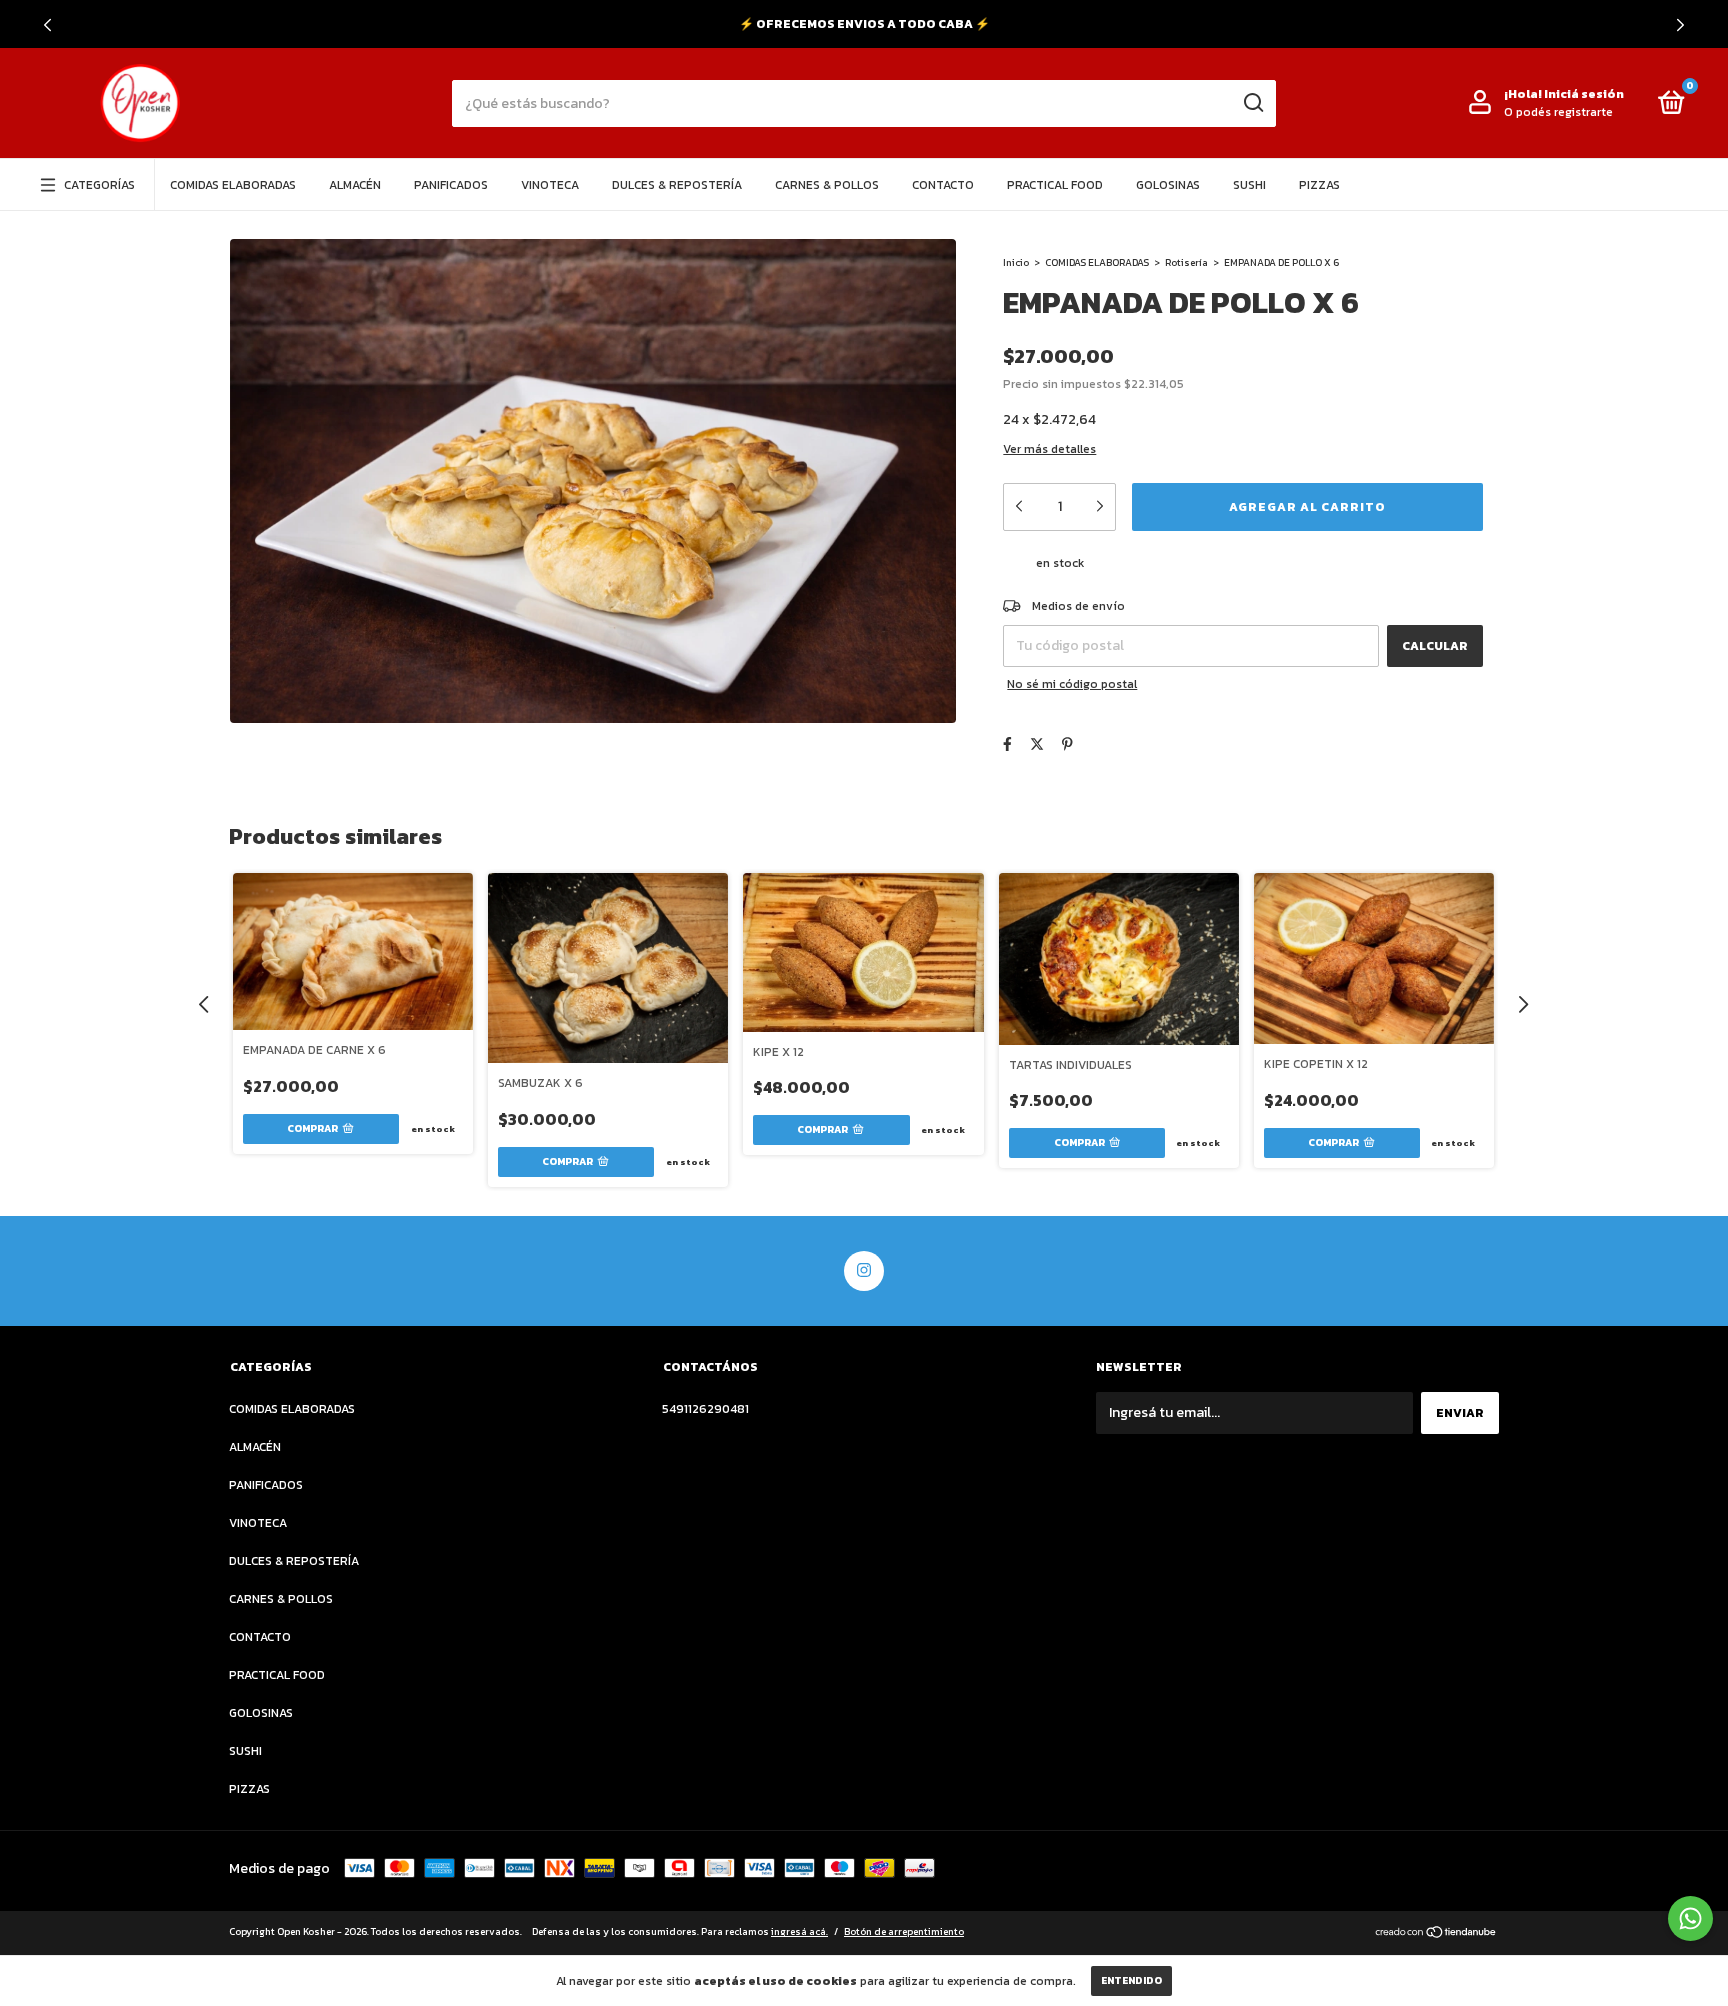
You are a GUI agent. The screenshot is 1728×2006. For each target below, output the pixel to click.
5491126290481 (705, 1409)
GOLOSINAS (1168, 185)
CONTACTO (943, 185)
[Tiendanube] (1436, 1934)
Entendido (1131, 1980)
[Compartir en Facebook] (1007, 744)
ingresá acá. (799, 1931)
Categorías (99, 185)
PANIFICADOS (451, 185)
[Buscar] (1252, 103)
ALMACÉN (355, 185)
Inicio (1016, 262)
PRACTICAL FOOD (1055, 185)
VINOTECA (550, 185)
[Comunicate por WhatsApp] (1690, 1918)
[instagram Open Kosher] (864, 1271)
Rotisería (1186, 262)
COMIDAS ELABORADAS (233, 185)
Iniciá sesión (1584, 94)
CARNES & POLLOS (827, 185)
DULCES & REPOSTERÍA (677, 185)
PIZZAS (1319, 185)
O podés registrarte (1558, 112)
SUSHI (1249, 185)
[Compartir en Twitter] (1037, 744)
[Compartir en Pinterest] (1067, 744)
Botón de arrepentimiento (904, 1931)
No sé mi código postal (1072, 684)
